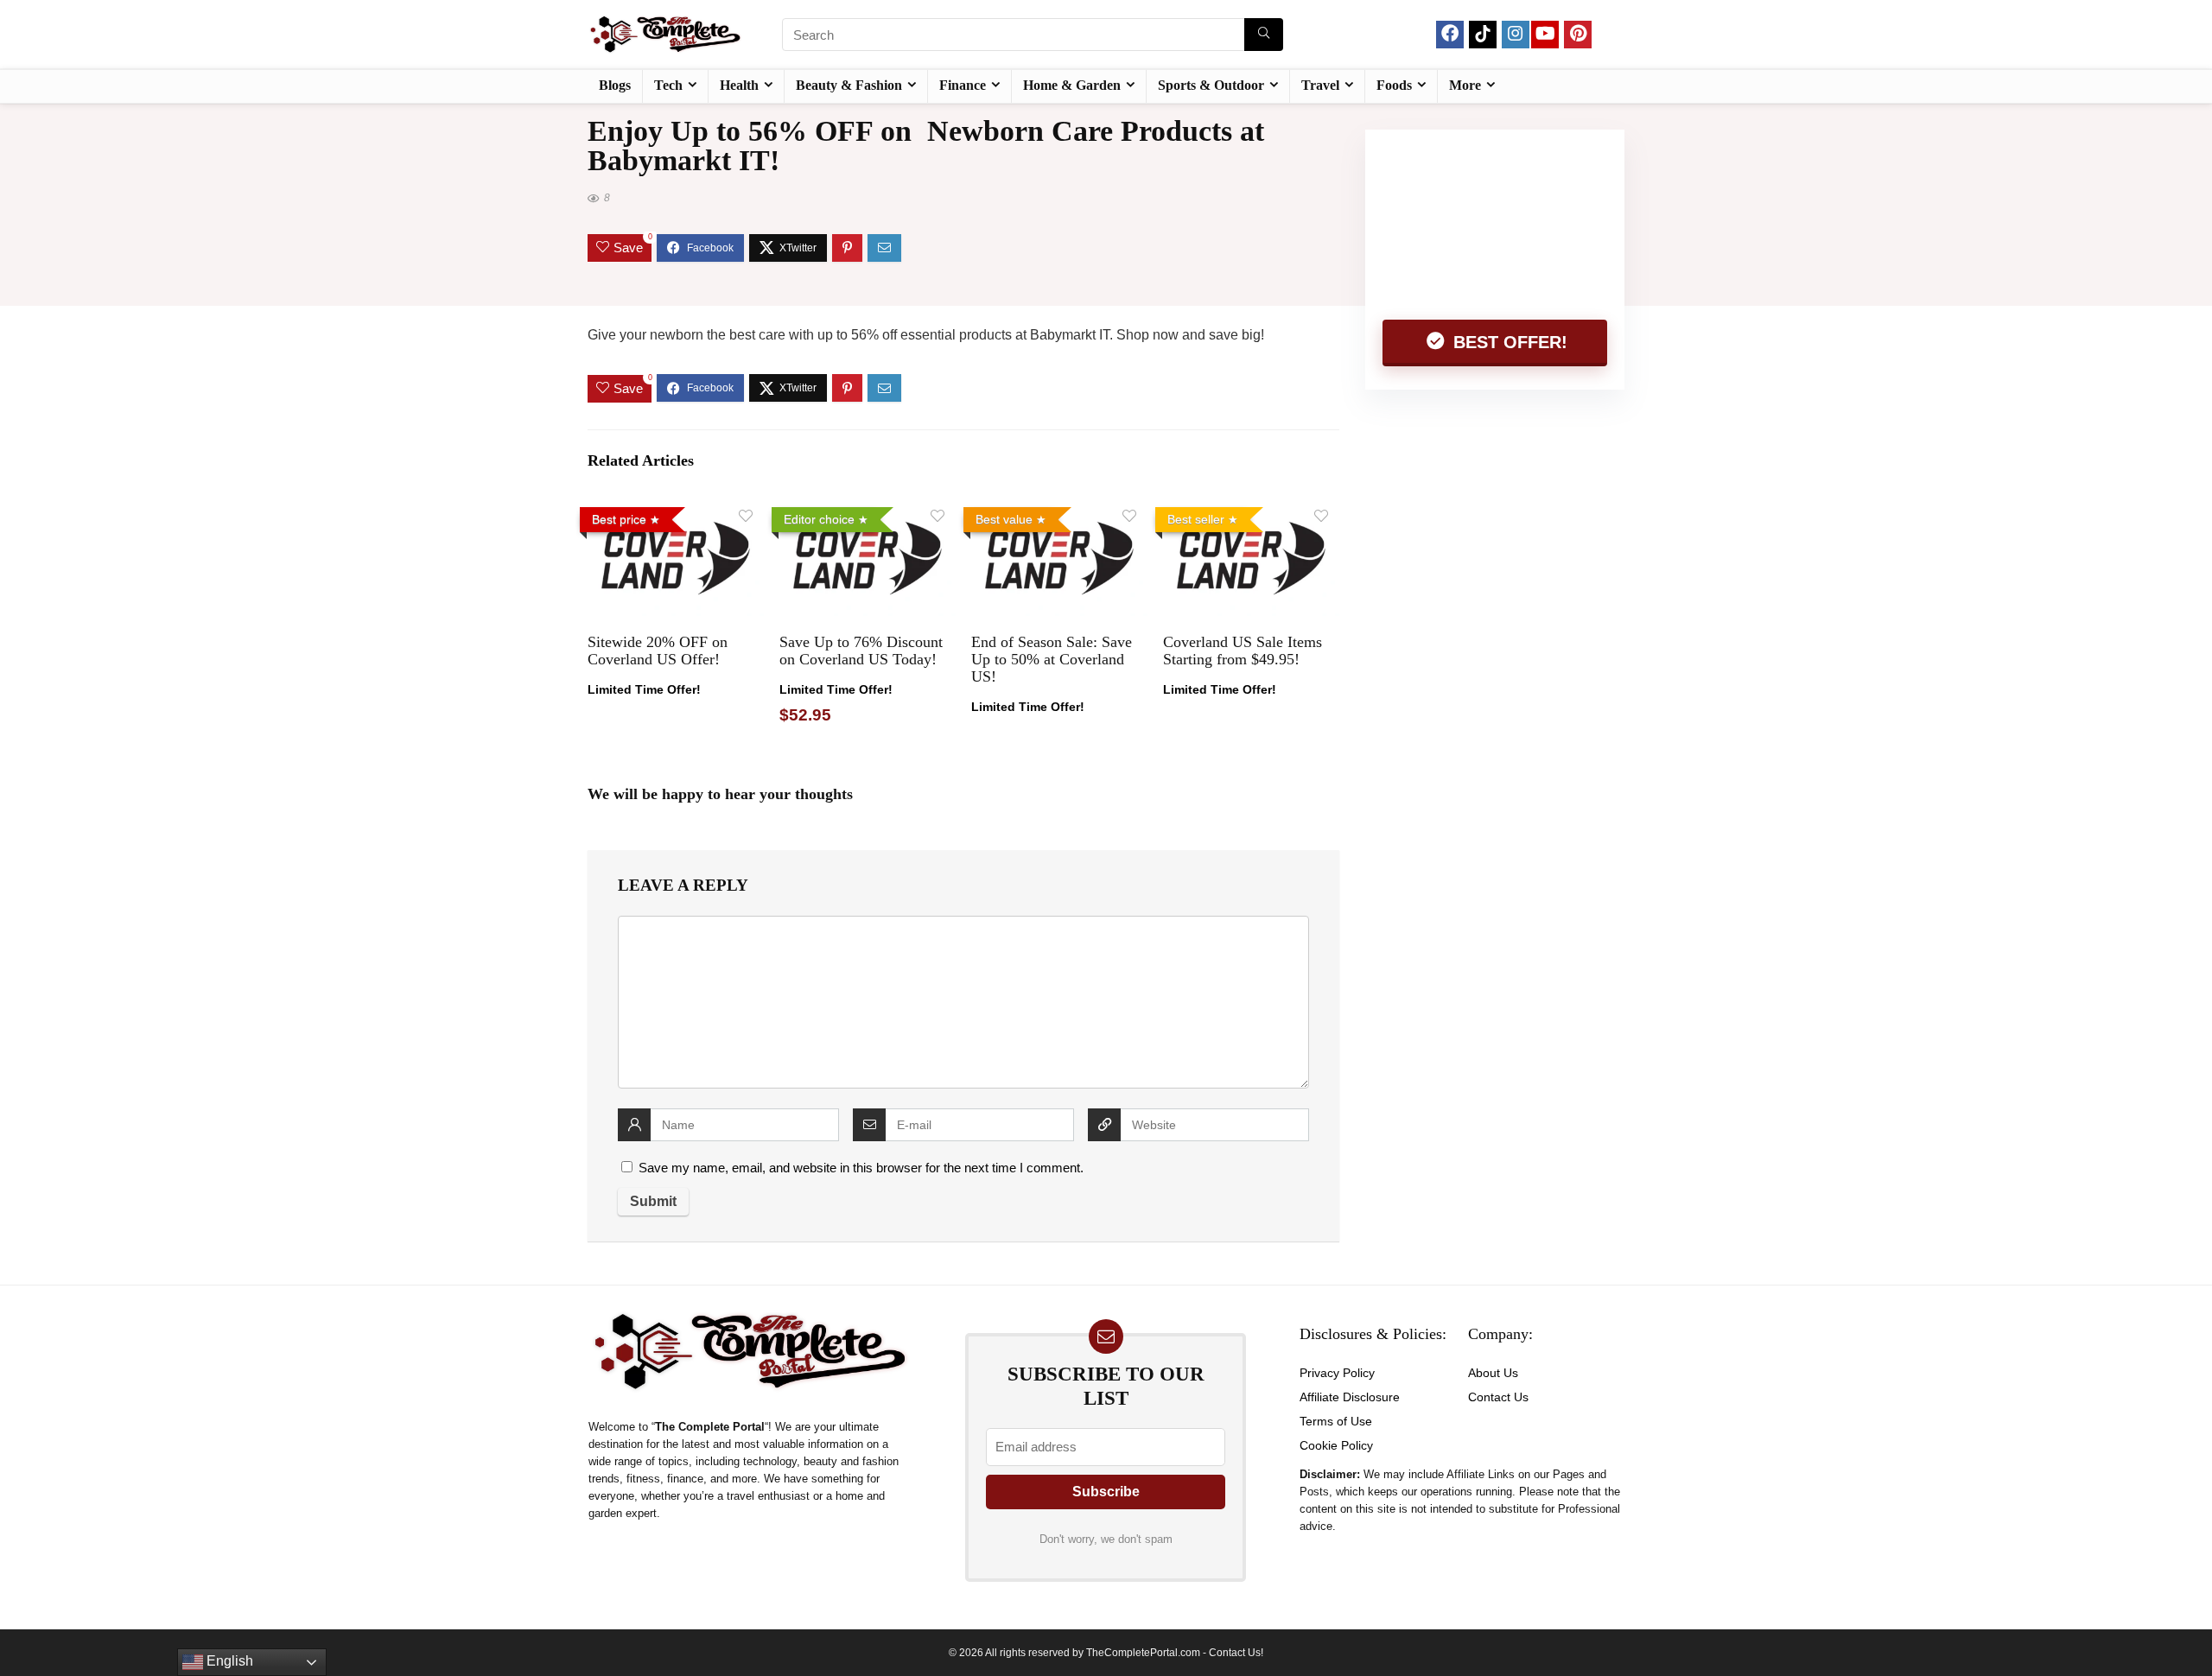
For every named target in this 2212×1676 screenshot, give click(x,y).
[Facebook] (1450, 35)
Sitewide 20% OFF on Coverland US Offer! (658, 651)
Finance (963, 85)
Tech (668, 85)
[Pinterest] (1578, 35)
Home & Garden (1072, 85)
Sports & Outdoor (1211, 85)
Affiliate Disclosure (1350, 1397)
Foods (1394, 85)
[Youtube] (1545, 35)
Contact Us (1498, 1397)
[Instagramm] (1516, 35)
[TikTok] (1483, 35)
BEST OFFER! (1508, 342)
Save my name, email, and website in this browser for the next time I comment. (861, 1168)
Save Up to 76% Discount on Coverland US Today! (861, 651)
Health (739, 85)
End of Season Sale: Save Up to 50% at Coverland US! (1052, 659)
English (228, 1661)
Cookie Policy (1336, 1445)
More (1465, 85)
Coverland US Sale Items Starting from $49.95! (1243, 651)
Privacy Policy (1337, 1373)
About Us (1493, 1373)
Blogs (615, 85)
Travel (1320, 85)
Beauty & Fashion (849, 85)
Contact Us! (1236, 1653)
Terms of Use (1336, 1421)
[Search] (1264, 35)
